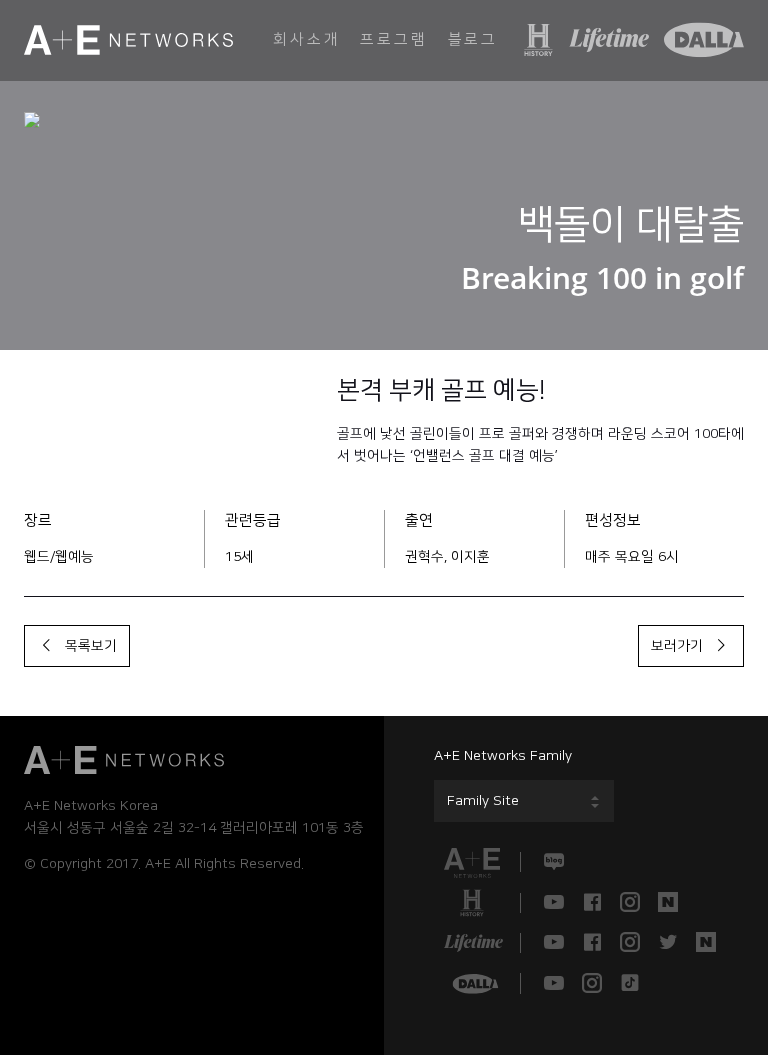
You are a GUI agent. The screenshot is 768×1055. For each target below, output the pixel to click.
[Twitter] (668, 943)
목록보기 (87, 646)
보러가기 (681, 646)
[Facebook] (592, 903)
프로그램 (393, 39)
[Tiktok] (630, 983)
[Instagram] (630, 903)
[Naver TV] (668, 903)
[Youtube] (554, 903)
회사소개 (306, 39)
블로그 (473, 39)
